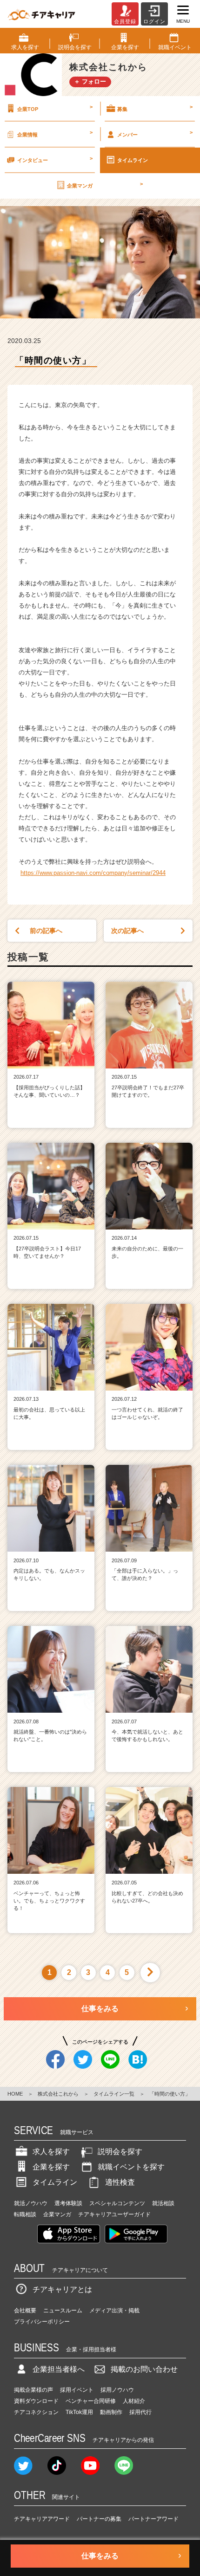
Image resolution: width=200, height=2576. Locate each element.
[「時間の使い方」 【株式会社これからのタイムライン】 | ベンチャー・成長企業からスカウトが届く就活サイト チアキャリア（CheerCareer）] (41, 14)
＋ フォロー (90, 81)
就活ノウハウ (31, 2203)
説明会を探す (120, 2152)
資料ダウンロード (36, 2401)
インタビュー (55, 159)
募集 (155, 108)
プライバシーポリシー (42, 2322)
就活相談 (163, 2203)
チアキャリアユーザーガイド (114, 2214)
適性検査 (120, 2182)
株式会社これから (58, 2094)
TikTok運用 (79, 2412)
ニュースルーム (63, 2311)
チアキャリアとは (62, 2289)
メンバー (155, 133)
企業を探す (51, 2167)
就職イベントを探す (131, 2167)
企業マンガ (105, 185)
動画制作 (111, 2412)
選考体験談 (68, 2203)
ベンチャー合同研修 (91, 2401)
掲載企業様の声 (33, 2390)
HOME (15, 2094)
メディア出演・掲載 (114, 2311)
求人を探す (51, 2152)
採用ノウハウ (117, 2390)
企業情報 (55, 133)
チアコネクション (36, 2412)
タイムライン (133, 160)
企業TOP (55, 108)
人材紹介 (134, 2401)
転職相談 (25, 2214)
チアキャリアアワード (42, 2519)
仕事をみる (100, 2009)
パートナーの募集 (99, 2519)
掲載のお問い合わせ (144, 2369)
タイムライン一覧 (114, 2094)
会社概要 (25, 2311)
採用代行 (140, 2412)
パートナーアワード (153, 2519)
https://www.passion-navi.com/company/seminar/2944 (93, 873)
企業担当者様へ (59, 2369)
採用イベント (77, 2390)
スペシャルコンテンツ (117, 2203)
